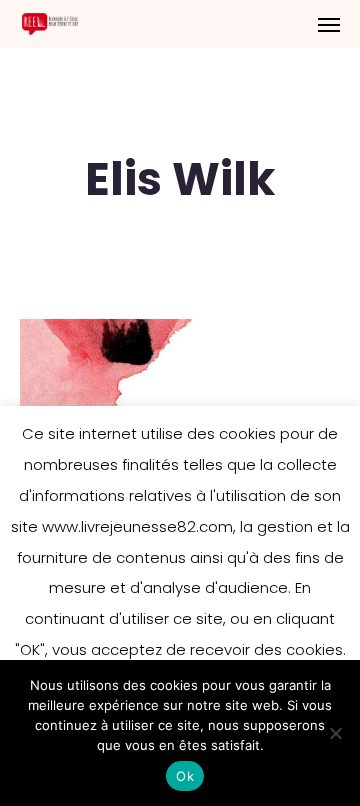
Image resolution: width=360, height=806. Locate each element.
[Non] (335, 733)
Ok (185, 776)
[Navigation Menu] (329, 24)
